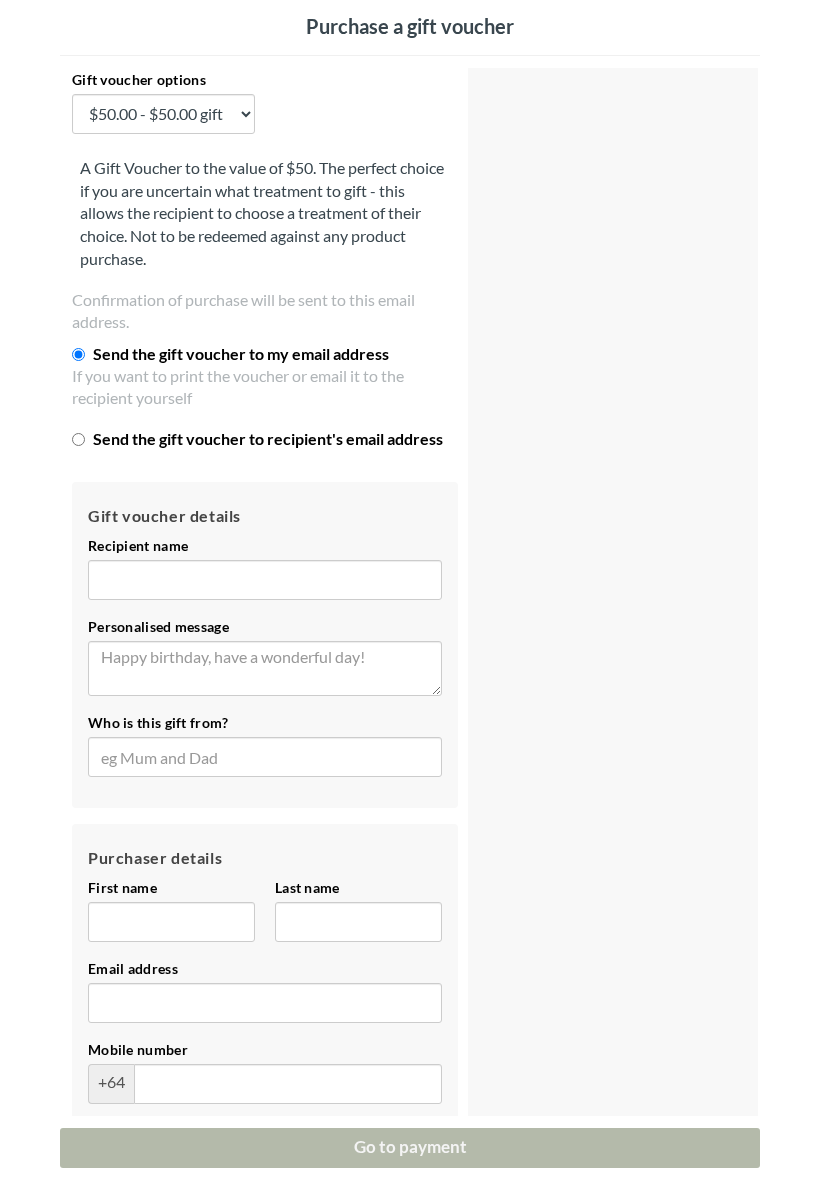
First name (122, 888)
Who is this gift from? (158, 723)
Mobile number (138, 1050)
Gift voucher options (139, 80)
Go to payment (410, 1146)
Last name (307, 888)
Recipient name (138, 546)
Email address (133, 969)
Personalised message (158, 627)
